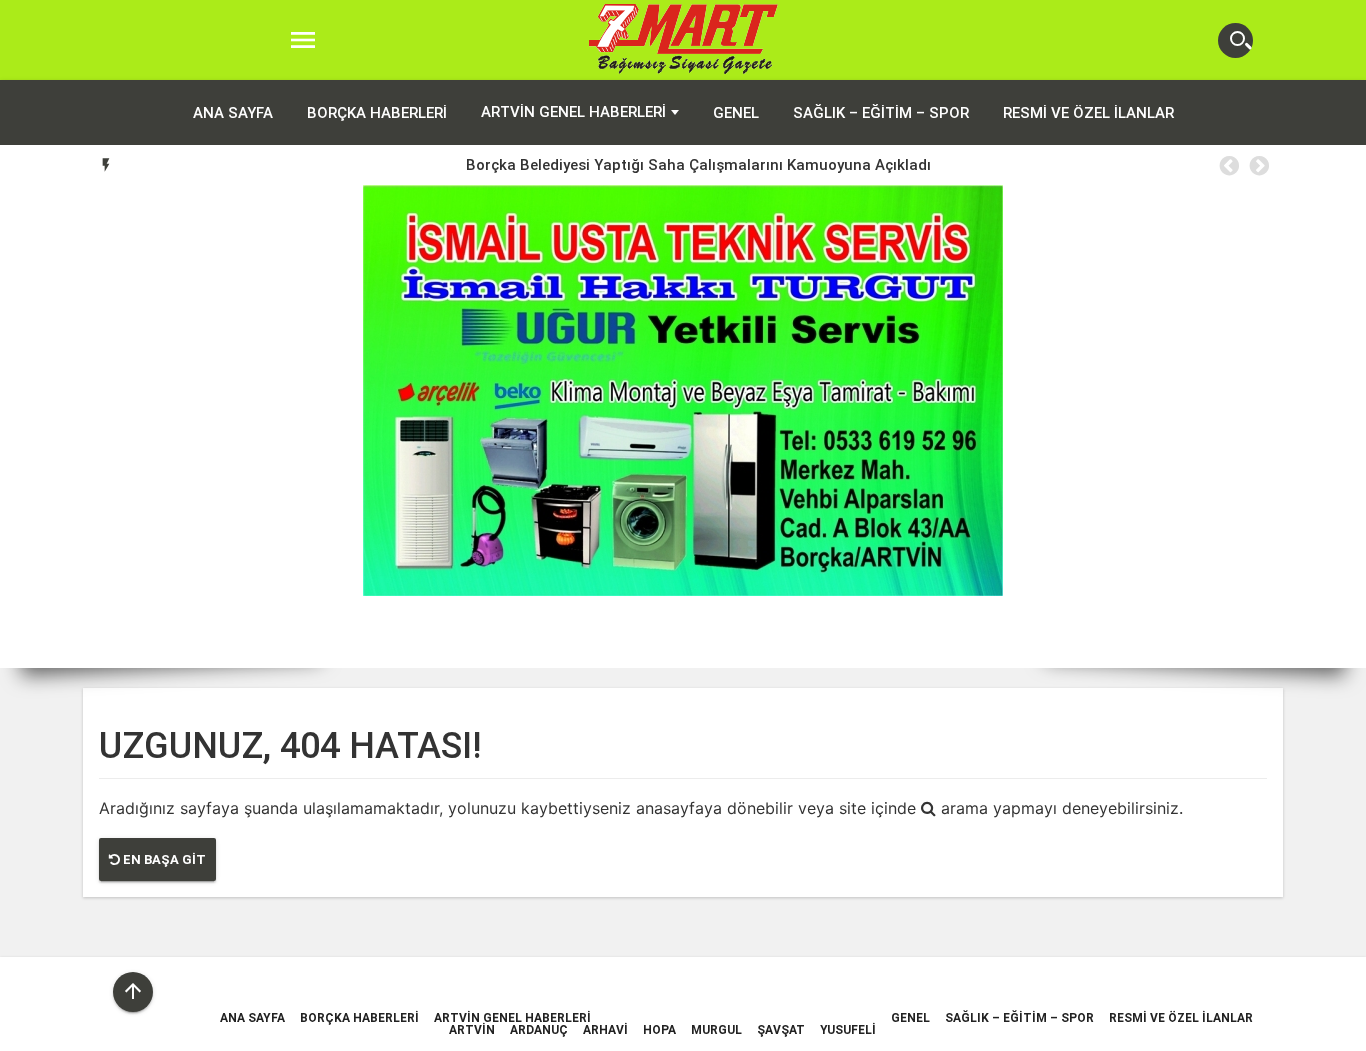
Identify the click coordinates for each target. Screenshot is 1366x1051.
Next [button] (1258, 166)
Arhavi (605, 1030)
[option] (698, 165)
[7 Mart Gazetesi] (683, 40)
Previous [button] (1228, 166)
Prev (30, 427)
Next (1336, 427)
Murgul (716, 1030)
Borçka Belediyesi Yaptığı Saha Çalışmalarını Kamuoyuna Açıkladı (698, 165)
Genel (736, 113)
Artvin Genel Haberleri (573, 112)
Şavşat (781, 1030)
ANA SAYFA (233, 113)
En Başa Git (163, 859)
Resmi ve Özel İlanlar (1088, 113)
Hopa (659, 1030)
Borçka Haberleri (377, 113)
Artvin (472, 1030)
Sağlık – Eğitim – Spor (881, 113)
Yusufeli (848, 1030)
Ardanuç (539, 1030)
